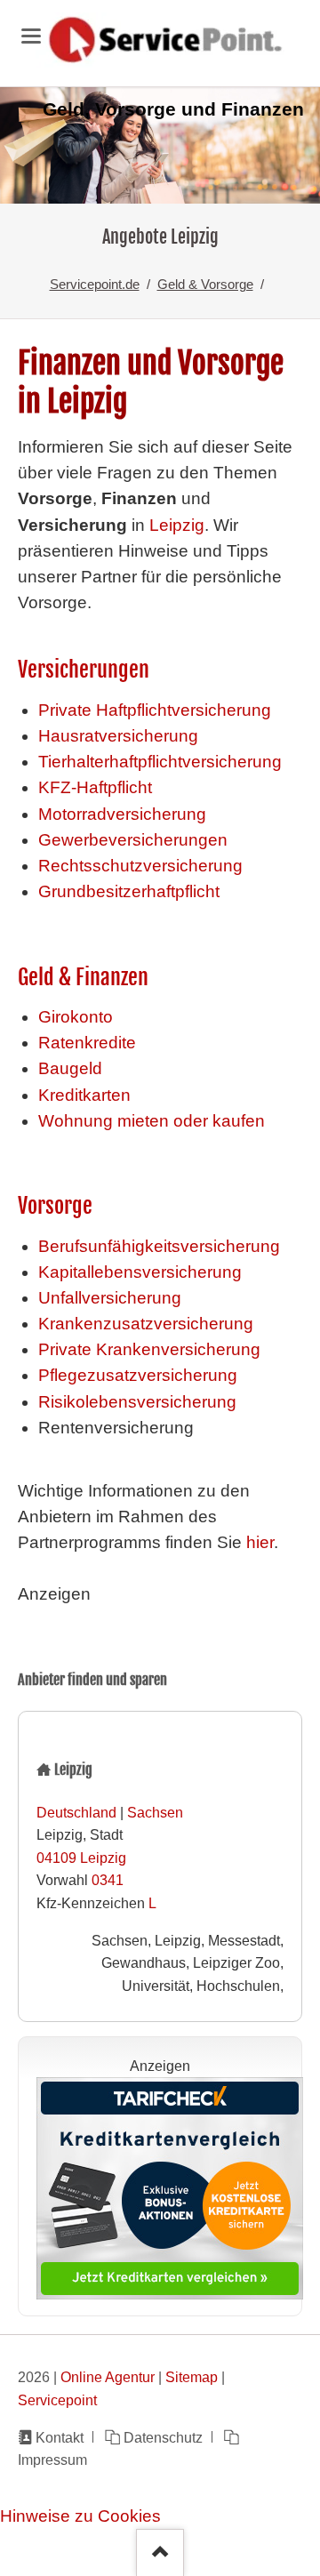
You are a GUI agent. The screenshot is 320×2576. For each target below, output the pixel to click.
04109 (56, 1858)
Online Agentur (108, 2377)
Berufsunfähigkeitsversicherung (159, 1246)
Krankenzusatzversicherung (146, 1324)
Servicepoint (57, 2400)
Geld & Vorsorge (205, 284)
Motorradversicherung (122, 814)
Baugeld (70, 1068)
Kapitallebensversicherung (140, 1272)
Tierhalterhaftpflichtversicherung (160, 762)
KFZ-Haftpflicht (95, 787)
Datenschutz (163, 2437)
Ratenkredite (87, 1043)
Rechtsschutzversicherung (140, 866)
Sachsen (155, 1812)
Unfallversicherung (110, 1298)
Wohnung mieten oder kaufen (152, 1121)
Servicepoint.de (95, 284)
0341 (108, 1880)
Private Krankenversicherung (149, 1349)
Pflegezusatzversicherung (138, 1375)
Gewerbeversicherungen (133, 840)
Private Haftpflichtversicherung (155, 710)
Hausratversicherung (118, 736)
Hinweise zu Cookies (80, 2516)
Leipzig (175, 525)
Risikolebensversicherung (137, 1402)
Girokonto (76, 1017)
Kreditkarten (84, 1095)
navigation (31, 36)
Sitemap (192, 2377)
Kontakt (60, 2437)
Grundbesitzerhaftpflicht (129, 891)
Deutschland (76, 1812)
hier (260, 1542)
